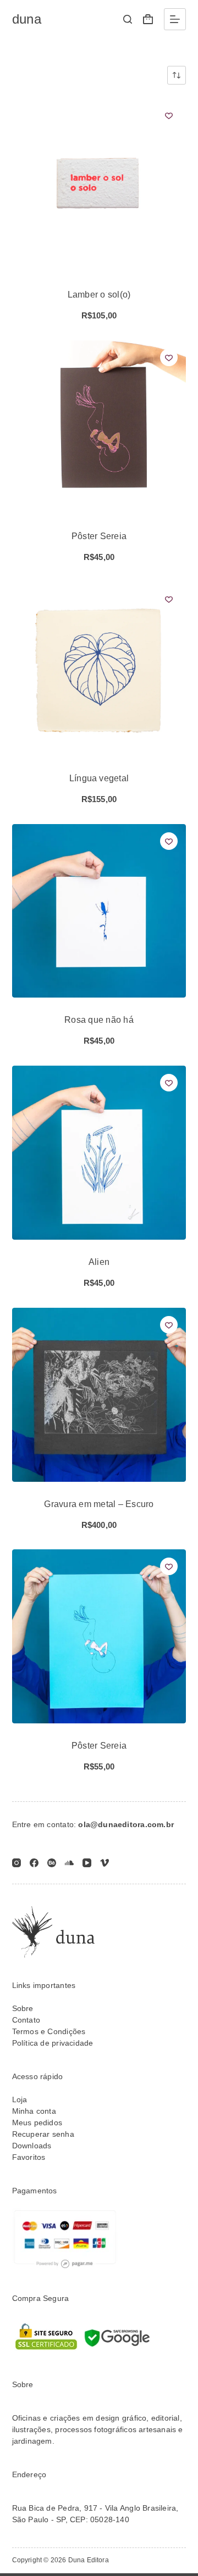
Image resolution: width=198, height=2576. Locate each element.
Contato (26, 2020)
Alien (99, 1262)
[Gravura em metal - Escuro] (99, 1395)
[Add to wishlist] (169, 115)
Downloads (32, 2146)
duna (27, 19)
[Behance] (52, 1863)
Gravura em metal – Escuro (99, 1504)
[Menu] (175, 19)
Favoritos (29, 2157)
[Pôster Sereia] (99, 427)
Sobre (23, 2008)
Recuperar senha (43, 2134)
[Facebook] (34, 1863)
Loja (20, 2099)
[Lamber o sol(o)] (99, 185)
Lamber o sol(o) (99, 295)
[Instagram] (16, 1863)
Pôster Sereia (99, 536)
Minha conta (34, 2111)
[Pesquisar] (128, 19)
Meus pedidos (37, 2123)
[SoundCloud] (69, 1863)
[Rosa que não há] (99, 911)
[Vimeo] (105, 1863)
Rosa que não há (99, 1020)
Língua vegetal (99, 778)
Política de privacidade (53, 2043)
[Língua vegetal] (99, 669)
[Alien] (99, 1153)
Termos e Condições (49, 2031)
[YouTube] (87, 1863)
